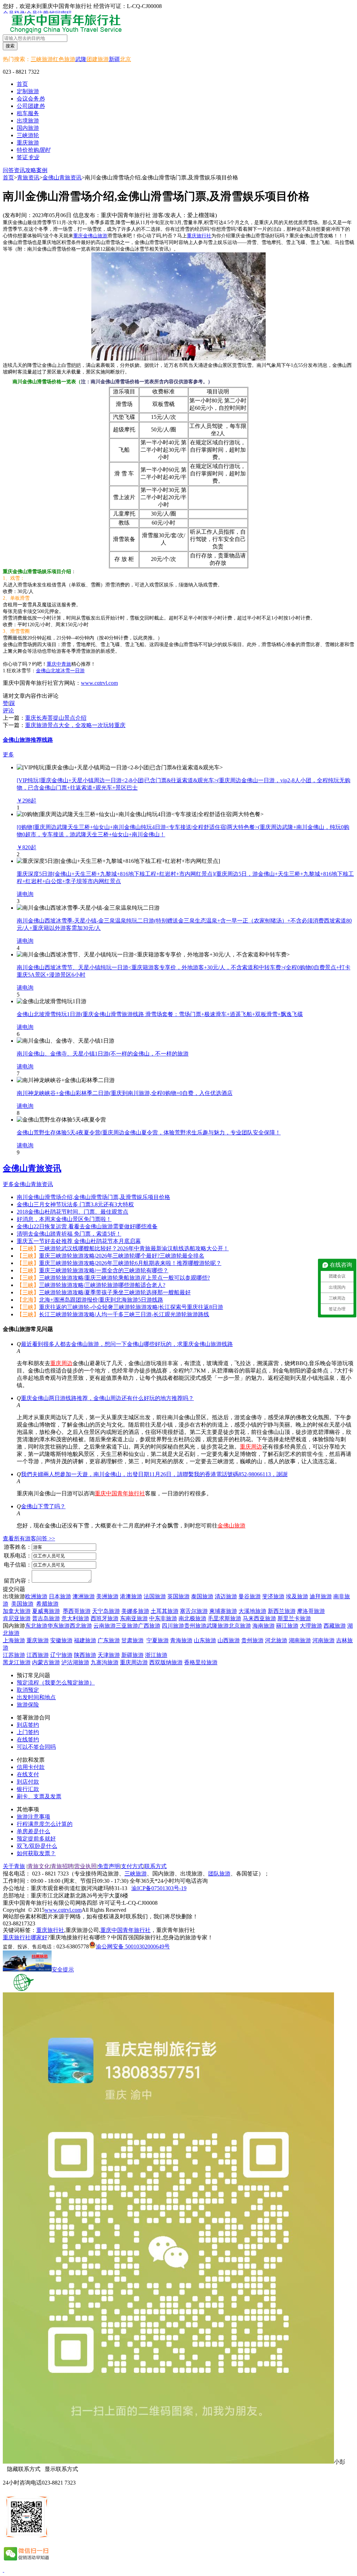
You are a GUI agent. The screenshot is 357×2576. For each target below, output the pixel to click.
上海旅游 (14, 1640)
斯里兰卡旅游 (294, 1618)
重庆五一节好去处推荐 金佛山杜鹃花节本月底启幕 (79, 1241)
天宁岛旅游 (106, 1611)
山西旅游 (229, 1640)
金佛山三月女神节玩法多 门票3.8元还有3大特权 (75, 1204)
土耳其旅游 (165, 1611)
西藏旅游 (335, 1626)
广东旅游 (109, 1640)
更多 (8, 754)
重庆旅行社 (199, 236)
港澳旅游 (131, 1596)
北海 (28, 1300)
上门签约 (28, 1732)
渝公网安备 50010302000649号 (133, 1946)
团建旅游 (98, 59)
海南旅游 (264, 1626)
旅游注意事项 (33, 1817)
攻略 (31, 170)
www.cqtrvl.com (99, 683)
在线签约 (28, 1739)
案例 (42, 170)
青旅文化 (39, 1866)
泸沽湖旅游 (75, 1662)
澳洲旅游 (84, 1596)
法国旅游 (155, 1596)
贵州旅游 (195, 1626)
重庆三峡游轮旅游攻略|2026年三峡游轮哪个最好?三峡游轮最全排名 (122, 1256)
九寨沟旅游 (105, 1662)
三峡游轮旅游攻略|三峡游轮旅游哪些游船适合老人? (102, 1285)
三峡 (28, 1248)
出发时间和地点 (36, 1697)
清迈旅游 (226, 1596)
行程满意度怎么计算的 (45, 1824)
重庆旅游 (38, 1640)
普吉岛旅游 (46, 1618)
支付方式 (132, 1866)
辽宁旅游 (61, 1655)
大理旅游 (311, 1626)
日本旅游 (60, 1596)
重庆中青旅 (59, 664)
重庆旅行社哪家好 (25, 1937)
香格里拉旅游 (201, 1662)
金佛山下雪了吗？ (43, 1506)
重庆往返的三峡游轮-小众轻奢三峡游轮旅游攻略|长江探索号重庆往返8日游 (131, 1307)
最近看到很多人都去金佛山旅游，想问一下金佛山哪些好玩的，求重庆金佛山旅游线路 (127, 1344)
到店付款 (28, 1782)
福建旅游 (85, 1640)
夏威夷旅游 (46, 1611)
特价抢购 (33, 150)
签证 (28, 157)
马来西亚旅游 (259, 1618)
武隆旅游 (218, 1626)
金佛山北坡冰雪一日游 (60, 671)
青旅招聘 (62, 1866)
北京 (126, 59)
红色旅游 (64, 59)
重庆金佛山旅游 (90, 236)
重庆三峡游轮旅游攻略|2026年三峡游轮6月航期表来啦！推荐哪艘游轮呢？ (130, 1263)
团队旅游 (219, 1874)
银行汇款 (28, 1789)
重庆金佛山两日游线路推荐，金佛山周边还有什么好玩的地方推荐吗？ (107, 1398)
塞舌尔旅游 (194, 1611)
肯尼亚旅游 (17, 1618)
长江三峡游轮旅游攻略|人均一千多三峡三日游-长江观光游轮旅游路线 (124, 1314)
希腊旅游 (47, 1604)
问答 (8, 170)
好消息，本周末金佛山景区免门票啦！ (64, 1219)
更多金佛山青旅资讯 (28, 1184)
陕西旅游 (85, 1655)
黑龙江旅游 (17, 1662)
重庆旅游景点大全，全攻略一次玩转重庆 (75, 725)
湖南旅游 (300, 1640)
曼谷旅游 (250, 1596)
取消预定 (28, 1690)
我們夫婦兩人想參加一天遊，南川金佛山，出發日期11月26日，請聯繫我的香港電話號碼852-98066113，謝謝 (154, 1474)
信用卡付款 (31, 1767)
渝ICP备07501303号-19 (159, 1888)
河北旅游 (276, 1640)
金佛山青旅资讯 (62, 177)
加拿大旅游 (17, 1611)
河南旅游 (324, 1640)
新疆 (114, 59)
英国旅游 (178, 1596)
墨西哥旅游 (77, 1611)
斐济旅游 (273, 1596)
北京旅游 (240, 1626)
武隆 (81, 59)
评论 (8, 710)
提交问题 (14, 1589)
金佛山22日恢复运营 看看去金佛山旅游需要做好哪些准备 (87, 1226)
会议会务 (31, 99)
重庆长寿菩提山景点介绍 (56, 718)
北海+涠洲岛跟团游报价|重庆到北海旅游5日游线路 (101, 1300)
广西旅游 (149, 1626)
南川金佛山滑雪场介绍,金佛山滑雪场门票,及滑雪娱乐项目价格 (93, 1197)
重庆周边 (61, 1363)
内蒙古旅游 (46, 1662)
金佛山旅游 (231, 1526)
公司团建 (31, 106)
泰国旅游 (202, 1596)
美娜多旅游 (135, 1611)
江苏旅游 (14, 1655)
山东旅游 (205, 1640)
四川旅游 (173, 1626)
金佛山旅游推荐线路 (28, 740)
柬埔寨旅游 (223, 1611)
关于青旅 (14, 1866)
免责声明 (109, 1866)
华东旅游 (59, 1626)
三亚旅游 (127, 1626)
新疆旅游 (132, 1655)
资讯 (20, 170)
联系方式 (155, 1866)
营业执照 (85, 1866)
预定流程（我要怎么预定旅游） (56, 1683)
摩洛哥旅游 (311, 1611)
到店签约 (28, 1725)
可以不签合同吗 (36, 1747)
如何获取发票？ (36, 1853)
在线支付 (28, 1774)
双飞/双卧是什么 (37, 1846)
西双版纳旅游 (166, 1662)
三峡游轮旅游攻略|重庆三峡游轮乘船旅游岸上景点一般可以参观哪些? (124, 1278)
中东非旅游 (163, 1618)
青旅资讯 (28, 177)
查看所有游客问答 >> (29, 1538)
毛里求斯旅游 (225, 1618)
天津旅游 (109, 1655)
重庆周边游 (134, 1662)
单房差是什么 (33, 1831)
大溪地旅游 (252, 1611)
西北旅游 (81, 1626)
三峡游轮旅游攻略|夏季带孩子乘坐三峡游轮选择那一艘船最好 (115, 1292)
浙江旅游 (156, 1655)
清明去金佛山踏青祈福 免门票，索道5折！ (69, 1234)
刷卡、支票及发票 (39, 1796)
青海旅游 (181, 1640)
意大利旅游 (75, 1618)
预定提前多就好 (36, 1839)
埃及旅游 (297, 1596)
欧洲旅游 (36, 1596)
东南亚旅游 (134, 1618)
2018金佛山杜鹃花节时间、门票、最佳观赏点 (73, 1212)
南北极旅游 (192, 1618)
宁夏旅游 (158, 1640)
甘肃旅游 (132, 1640)
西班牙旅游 (105, 1618)
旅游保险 (28, 1705)
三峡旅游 (42, 59)
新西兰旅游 (282, 1611)
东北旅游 (36, 1626)
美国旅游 (22, 1604)
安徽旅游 (61, 1640)
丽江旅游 (287, 1626)
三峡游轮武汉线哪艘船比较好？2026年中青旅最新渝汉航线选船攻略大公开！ (134, 1248)
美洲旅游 (107, 1596)
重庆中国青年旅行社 (120, 1493)
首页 (22, 84)
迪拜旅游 (321, 1596)
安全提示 (63, 1970)
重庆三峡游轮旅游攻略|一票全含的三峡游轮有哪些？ (104, 1270)
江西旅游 (38, 1655)
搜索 (10, 46)
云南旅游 (105, 1626)
